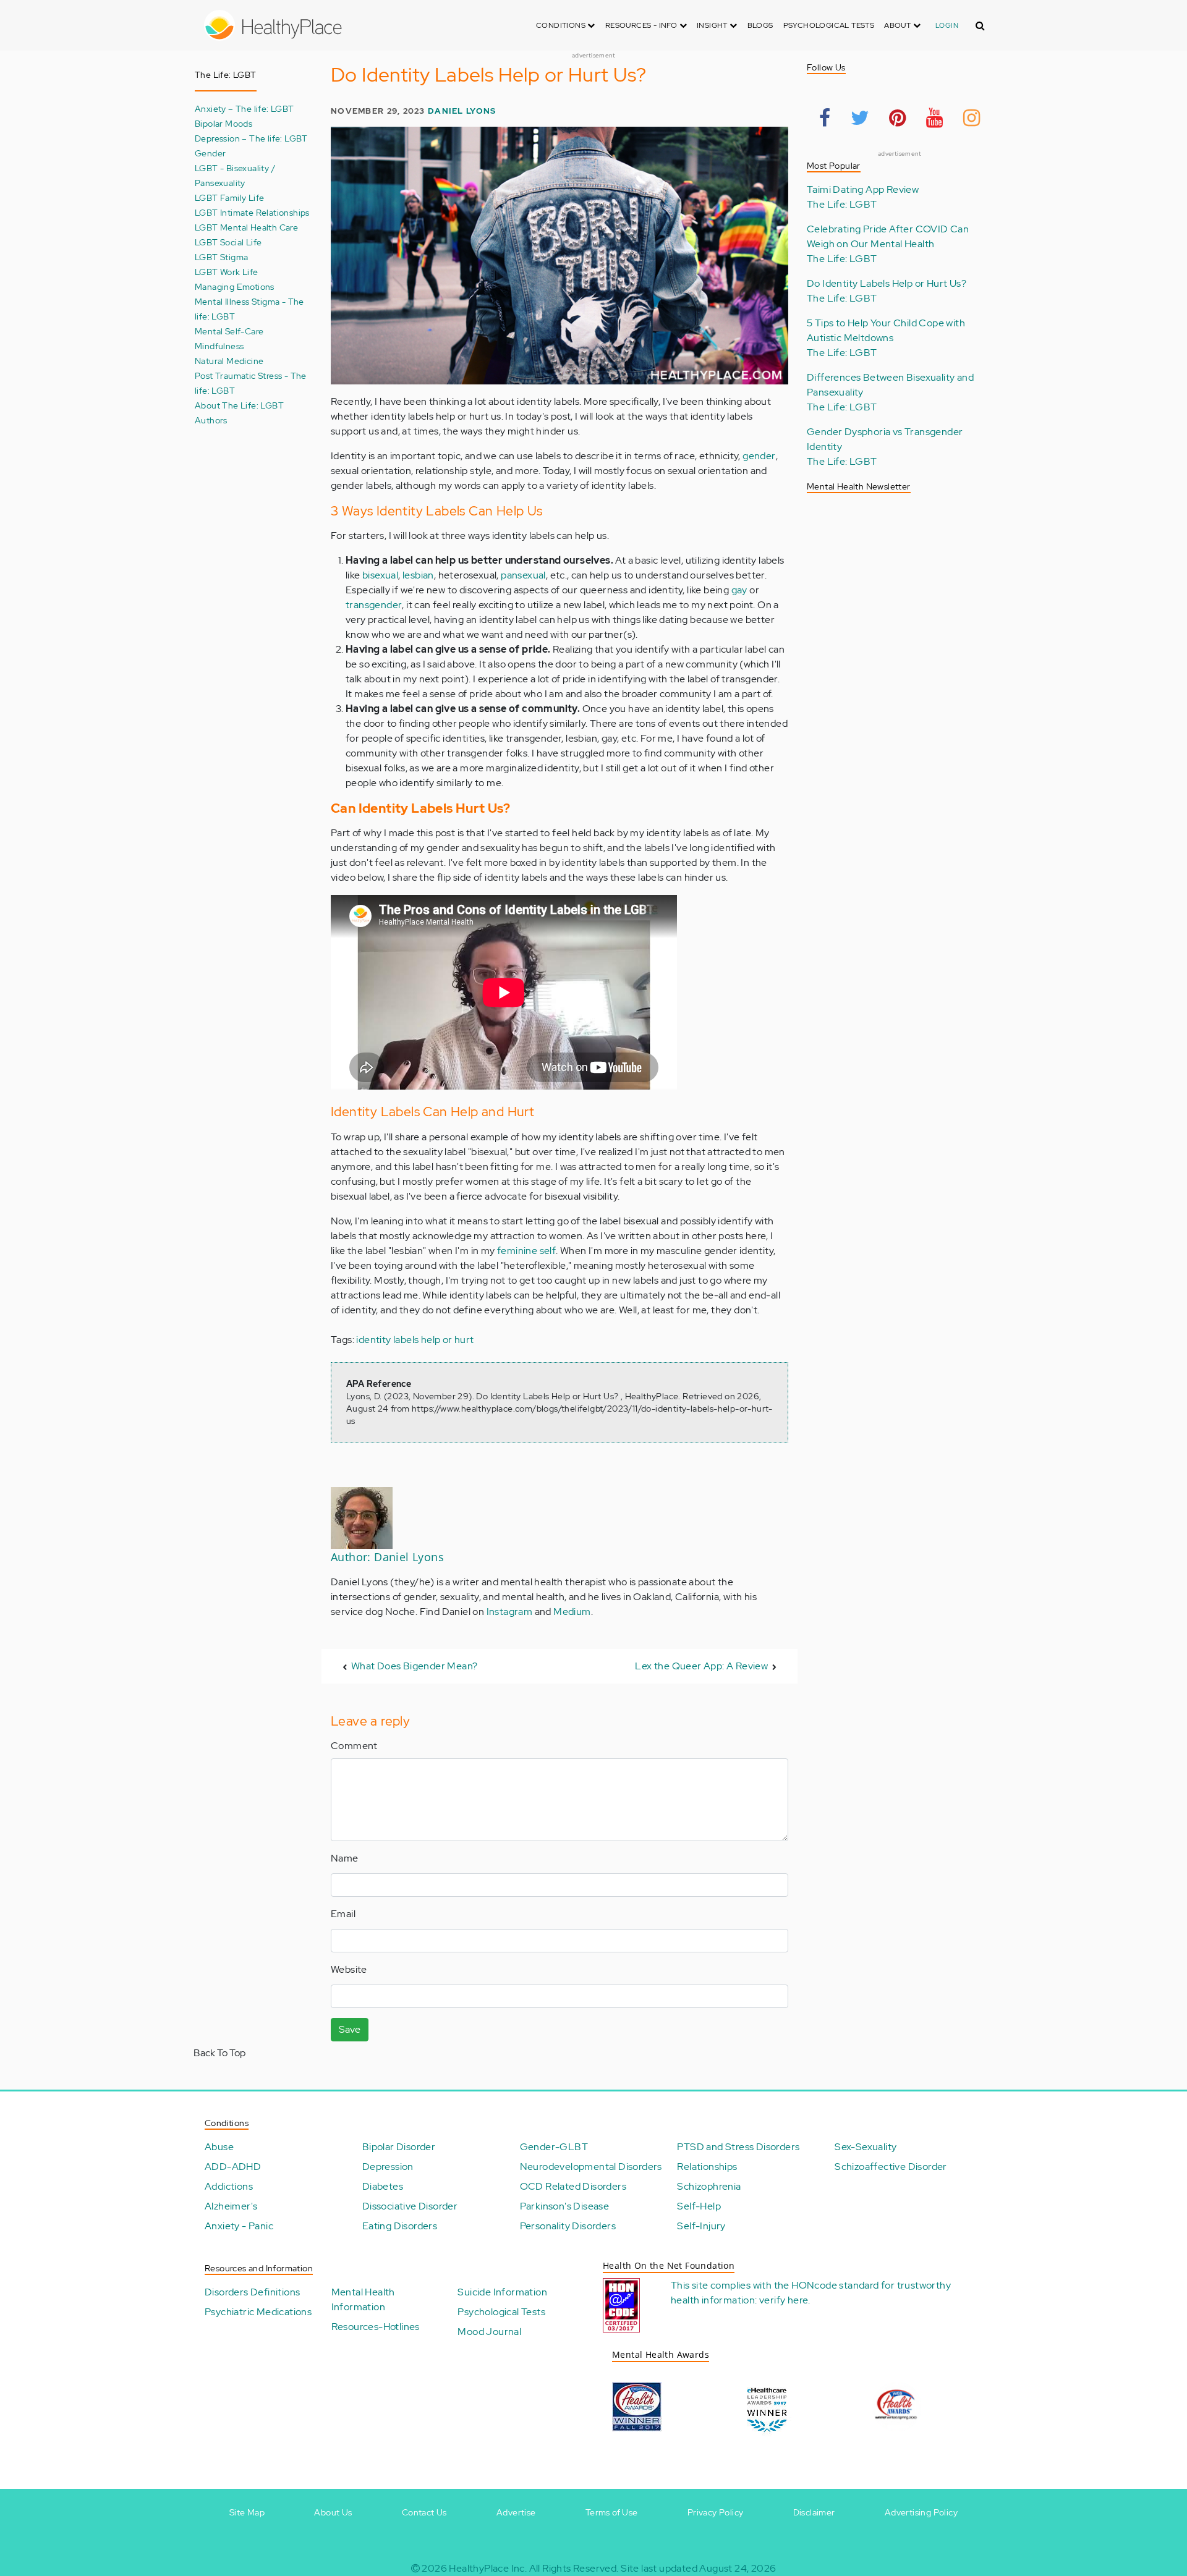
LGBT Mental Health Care (246, 227)
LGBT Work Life (227, 272)
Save (350, 2029)
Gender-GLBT (554, 2147)
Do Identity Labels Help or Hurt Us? (887, 283)
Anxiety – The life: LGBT (245, 108)
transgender (374, 605)
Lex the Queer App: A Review (701, 1666)
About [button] (898, 25)
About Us (333, 2512)
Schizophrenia (709, 2186)
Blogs (760, 25)
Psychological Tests (829, 25)
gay (739, 590)
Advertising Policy (921, 2512)
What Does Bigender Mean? (415, 1666)
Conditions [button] (562, 25)
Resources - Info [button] (642, 25)
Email (343, 1914)
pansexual (523, 575)
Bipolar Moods (223, 123)
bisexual (380, 575)
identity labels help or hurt (415, 1340)
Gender (210, 153)
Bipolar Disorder (399, 2147)
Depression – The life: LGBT (251, 138)
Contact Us (424, 2512)
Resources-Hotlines (376, 2327)
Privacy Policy (716, 2512)
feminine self (526, 1251)
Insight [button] (713, 25)
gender (759, 456)
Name (345, 1858)
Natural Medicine (229, 361)
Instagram (510, 1612)
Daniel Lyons (462, 111)
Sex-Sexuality (866, 2147)
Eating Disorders (400, 2226)
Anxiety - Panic (239, 2226)
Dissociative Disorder (410, 2206)
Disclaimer (814, 2512)
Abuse (219, 2147)
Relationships (707, 2167)
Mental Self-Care (229, 331)
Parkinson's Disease (565, 2206)
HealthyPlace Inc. (488, 2568)
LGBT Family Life (229, 197)
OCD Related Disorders (573, 2186)
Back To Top (219, 2053)
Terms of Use (612, 2512)
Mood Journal (489, 2332)
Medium (572, 1612)
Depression (388, 2167)
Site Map (247, 2512)
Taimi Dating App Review (863, 189)
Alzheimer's (231, 2206)
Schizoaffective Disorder (891, 2167)
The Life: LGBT (842, 204)
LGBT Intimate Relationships (252, 212)
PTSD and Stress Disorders (738, 2147)
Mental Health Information (363, 2299)
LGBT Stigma (221, 257)
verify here (784, 2300)
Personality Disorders (568, 2226)
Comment (354, 1746)
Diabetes (383, 2186)
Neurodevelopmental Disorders (591, 2167)
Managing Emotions (235, 286)
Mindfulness (219, 346)
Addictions (229, 2186)
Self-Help (699, 2206)
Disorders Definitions (252, 2292)
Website (349, 1969)
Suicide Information (502, 2292)
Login (947, 25)
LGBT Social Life (228, 242)
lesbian (418, 575)
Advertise (516, 2512)
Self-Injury (701, 2226)
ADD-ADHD (233, 2167)
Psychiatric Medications (258, 2312)
